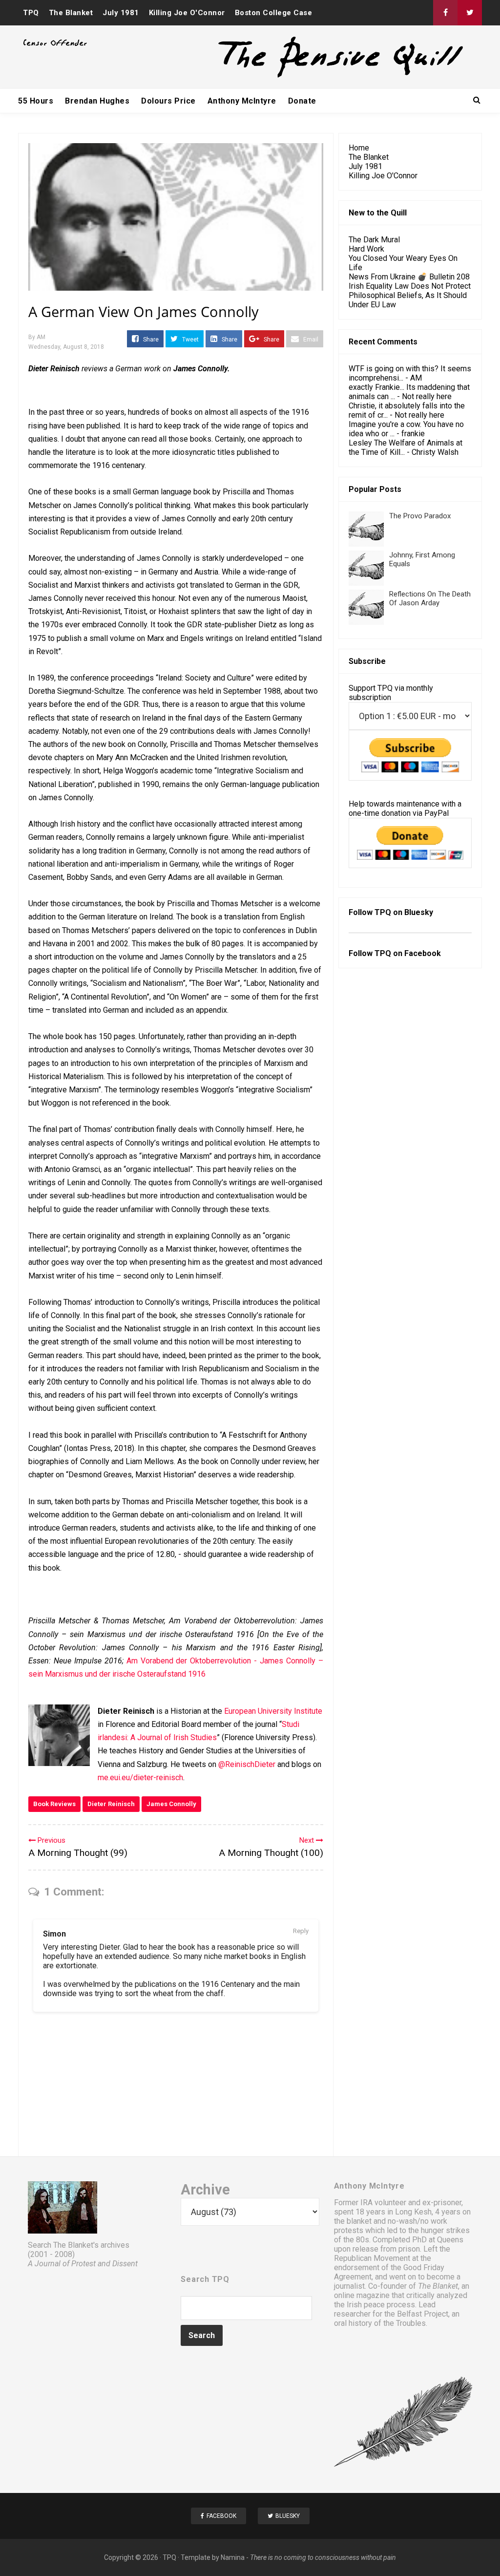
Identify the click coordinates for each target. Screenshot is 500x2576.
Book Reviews (54, 1804)
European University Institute (273, 1711)
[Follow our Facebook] (445, 13)
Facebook (423, 953)
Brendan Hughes (97, 101)
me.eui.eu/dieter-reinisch (140, 1778)
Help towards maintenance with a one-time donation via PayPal (405, 809)
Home (359, 148)
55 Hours (36, 101)
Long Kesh (413, 2212)
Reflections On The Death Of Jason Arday (430, 598)
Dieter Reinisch (111, 1804)
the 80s (356, 2240)
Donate (302, 101)
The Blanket (71, 13)
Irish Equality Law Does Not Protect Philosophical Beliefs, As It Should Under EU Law (410, 295)
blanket (359, 2221)
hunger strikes (445, 2230)
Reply (301, 1931)
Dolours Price (168, 101)
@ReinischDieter (247, 1764)
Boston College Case (274, 13)
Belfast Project (423, 2314)
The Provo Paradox (420, 516)
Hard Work (366, 249)
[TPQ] (304, 76)
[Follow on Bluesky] (470, 13)
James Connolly (171, 1804)
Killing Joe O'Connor (187, 13)
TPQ (31, 13)
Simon (54, 1934)
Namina (233, 2557)
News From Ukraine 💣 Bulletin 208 (409, 277)
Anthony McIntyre (242, 101)
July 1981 (121, 13)
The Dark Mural (374, 240)
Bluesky (419, 912)
